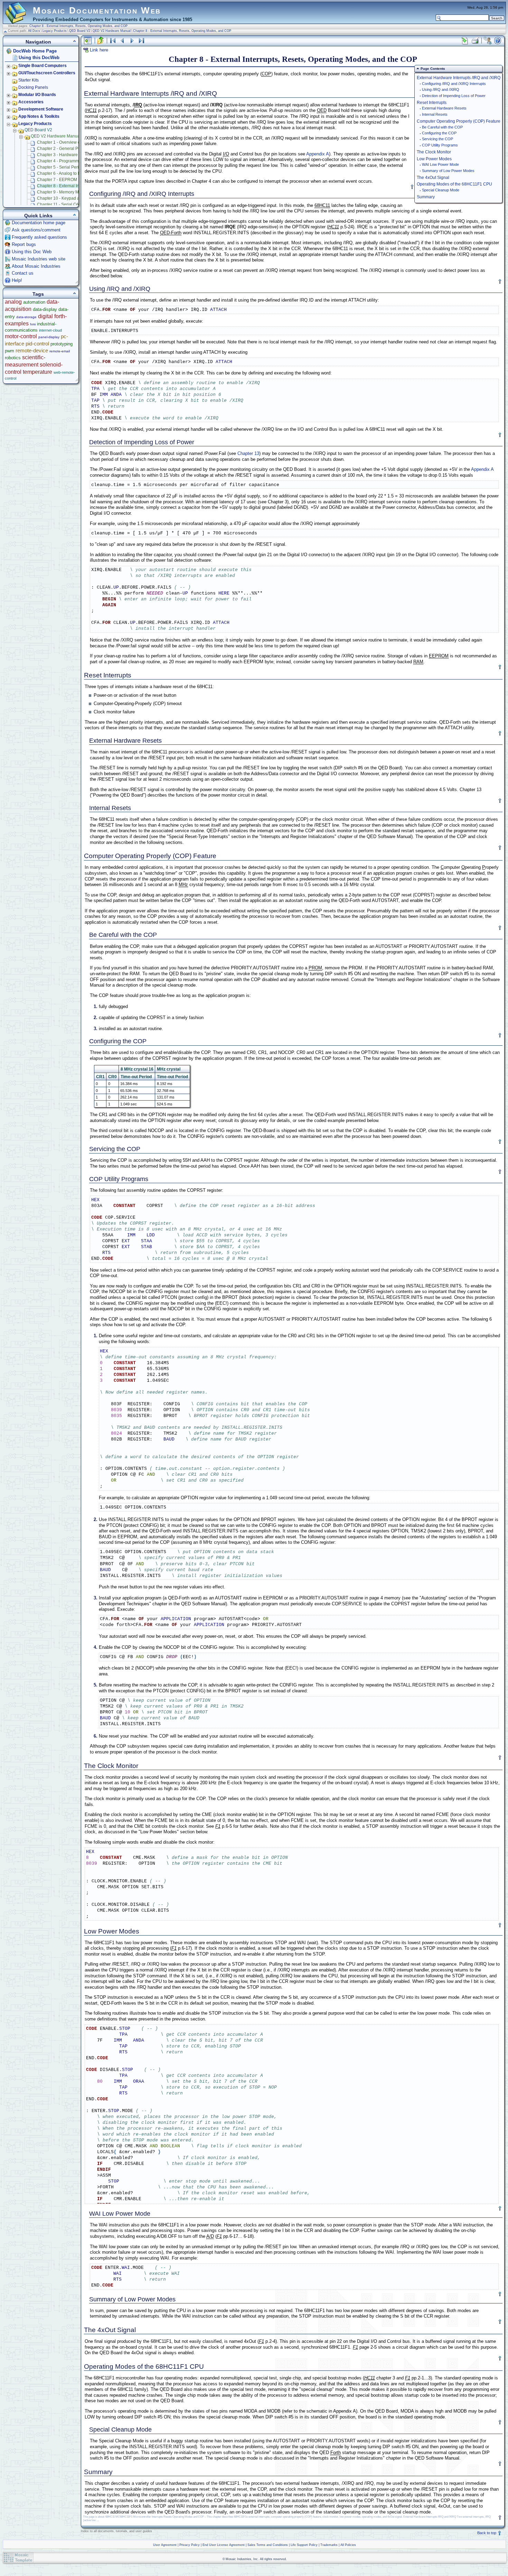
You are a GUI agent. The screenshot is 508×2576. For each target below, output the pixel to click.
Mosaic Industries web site (39, 259)
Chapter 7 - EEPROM (57, 180)
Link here (99, 50)
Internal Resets (435, 114)
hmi (33, 324)
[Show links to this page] (465, 41)
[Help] (498, 41)
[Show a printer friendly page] (475, 41)
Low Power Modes (434, 159)
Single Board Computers (43, 66)
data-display (45, 309)
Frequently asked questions (39, 237)
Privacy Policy (190, 2545)
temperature (37, 372)
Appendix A (318, 154)
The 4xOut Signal (433, 177)
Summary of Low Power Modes (448, 171)
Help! (17, 280)
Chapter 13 (248, 453)
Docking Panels (33, 87)
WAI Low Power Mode (440, 164)
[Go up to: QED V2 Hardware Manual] (101, 41)
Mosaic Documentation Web (97, 10)
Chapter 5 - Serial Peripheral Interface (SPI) (78, 167)
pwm (10, 351)
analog (13, 302)
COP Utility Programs (440, 145)
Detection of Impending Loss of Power (454, 96)
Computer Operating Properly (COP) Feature (459, 121)
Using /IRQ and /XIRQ (441, 89)
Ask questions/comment (36, 230)
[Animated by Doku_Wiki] (491, 2558)
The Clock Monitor (434, 152)
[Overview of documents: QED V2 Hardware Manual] (113, 41)
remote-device (32, 350)
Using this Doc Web (32, 252)
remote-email (60, 351)
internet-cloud (50, 330)
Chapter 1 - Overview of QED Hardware (74, 142)
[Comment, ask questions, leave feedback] (488, 41)
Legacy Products (55, 31)
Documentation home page (39, 223)
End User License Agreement (224, 2545)
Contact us (23, 273)
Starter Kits (29, 80)
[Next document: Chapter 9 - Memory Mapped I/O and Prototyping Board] (132, 41)
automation (34, 302)
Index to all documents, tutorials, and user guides (116, 2531)
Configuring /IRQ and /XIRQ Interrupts (454, 84)
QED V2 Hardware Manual (112, 31)
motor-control (21, 336)
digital (45, 316)
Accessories (31, 102)
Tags (38, 294)
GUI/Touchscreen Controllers (47, 73)
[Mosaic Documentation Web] (16, 20)
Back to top (487, 2533)
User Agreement (165, 2545)
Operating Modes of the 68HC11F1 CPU (454, 184)
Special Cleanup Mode (441, 190)
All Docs (34, 31)
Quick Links (38, 216)
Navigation (38, 42)
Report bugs (24, 244)
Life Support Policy (304, 2545)
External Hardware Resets (444, 108)
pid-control (37, 344)
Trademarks (329, 2545)
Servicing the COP (438, 139)
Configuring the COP (439, 133)
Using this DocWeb (39, 58)
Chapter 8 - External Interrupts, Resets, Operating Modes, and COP (78, 26)
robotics (13, 358)
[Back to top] (412, 187)
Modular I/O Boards (37, 95)
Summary (426, 197)
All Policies (348, 2545)
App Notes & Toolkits (39, 116)
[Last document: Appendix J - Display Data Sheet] (142, 41)
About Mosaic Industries (36, 266)
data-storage (26, 317)
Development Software (41, 109)
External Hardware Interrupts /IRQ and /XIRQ (459, 78)
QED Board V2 (80, 31)
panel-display (49, 337)
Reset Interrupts (432, 102)
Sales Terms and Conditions (268, 2545)
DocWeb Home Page (35, 51)
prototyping (62, 344)
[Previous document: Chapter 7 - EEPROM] (122, 41)
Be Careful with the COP (442, 127)
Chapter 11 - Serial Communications (71, 205)
